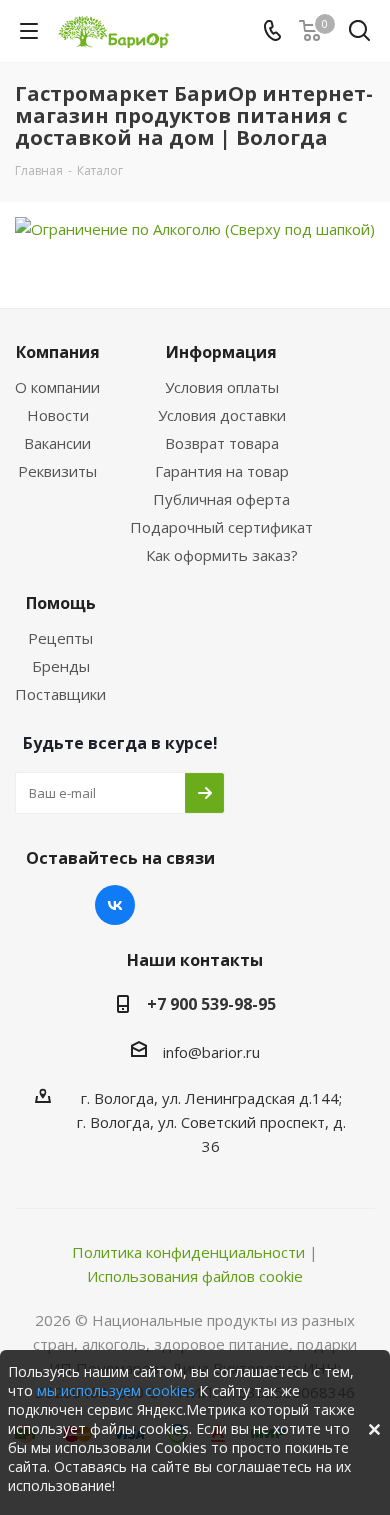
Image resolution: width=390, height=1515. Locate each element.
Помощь (61, 603)
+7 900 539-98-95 (211, 1004)
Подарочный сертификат (221, 527)
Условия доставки (222, 415)
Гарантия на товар (222, 471)
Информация (221, 352)
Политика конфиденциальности (188, 1252)
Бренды (61, 666)
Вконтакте (115, 905)
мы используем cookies (116, 1390)
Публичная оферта (221, 499)
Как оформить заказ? (222, 555)
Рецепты (60, 638)
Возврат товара (222, 443)
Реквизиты (57, 471)
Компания (58, 352)
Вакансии (57, 443)
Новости (58, 415)
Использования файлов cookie (195, 1276)
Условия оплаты (222, 387)
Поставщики (60, 694)
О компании (57, 387)
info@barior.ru (211, 1052)
